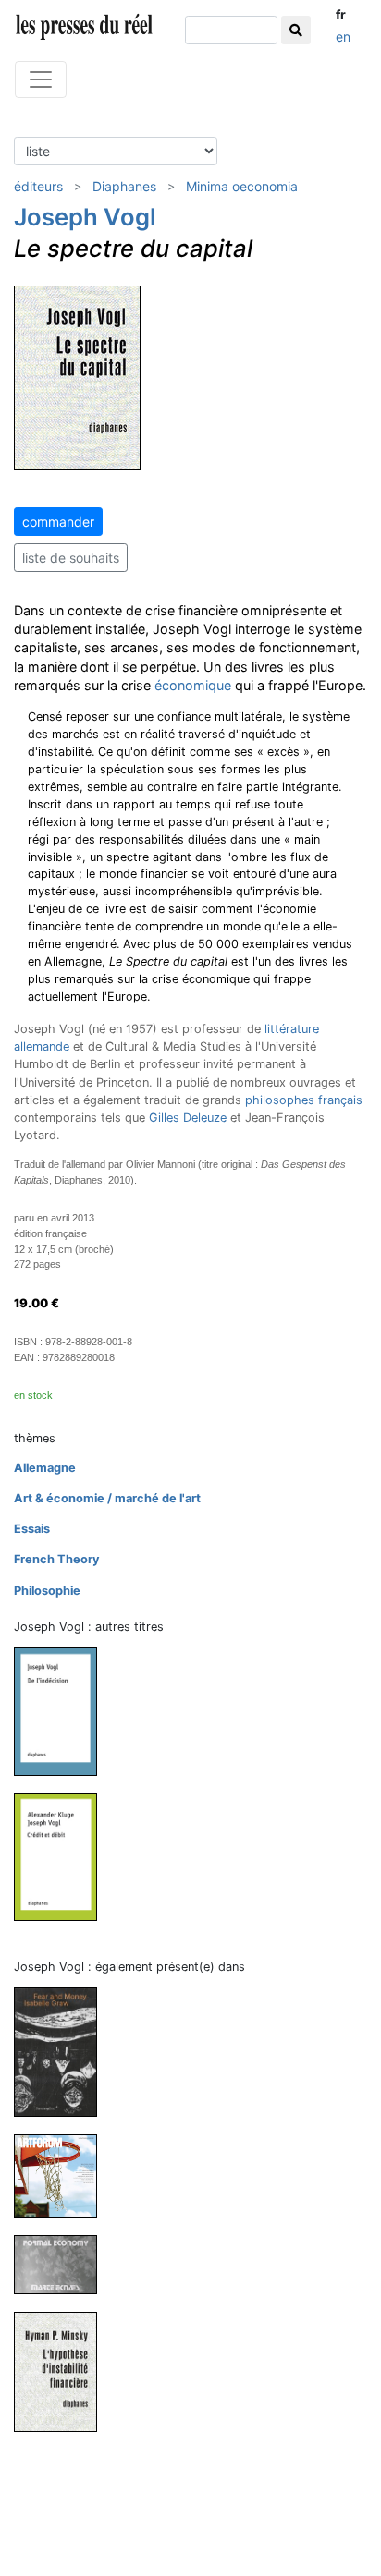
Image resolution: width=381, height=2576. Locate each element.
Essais (32, 1529)
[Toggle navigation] (41, 79)
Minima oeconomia (242, 186)
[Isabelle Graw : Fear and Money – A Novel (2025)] (63, 2051)
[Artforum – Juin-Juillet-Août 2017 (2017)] (63, 2175)
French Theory (57, 1559)
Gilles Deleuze (188, 1118)
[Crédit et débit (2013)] (63, 1857)
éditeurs (38, 186)
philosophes (280, 1100)
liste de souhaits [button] (71, 558)
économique (193, 685)
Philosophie (47, 1591)
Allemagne (45, 1468)
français (340, 1100)
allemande (42, 1046)
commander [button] (58, 522)
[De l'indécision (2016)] (63, 1711)
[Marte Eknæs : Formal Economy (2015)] (63, 2264)
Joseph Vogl (85, 217)
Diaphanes (124, 186)
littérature (292, 1029)
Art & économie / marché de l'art (107, 1498)
